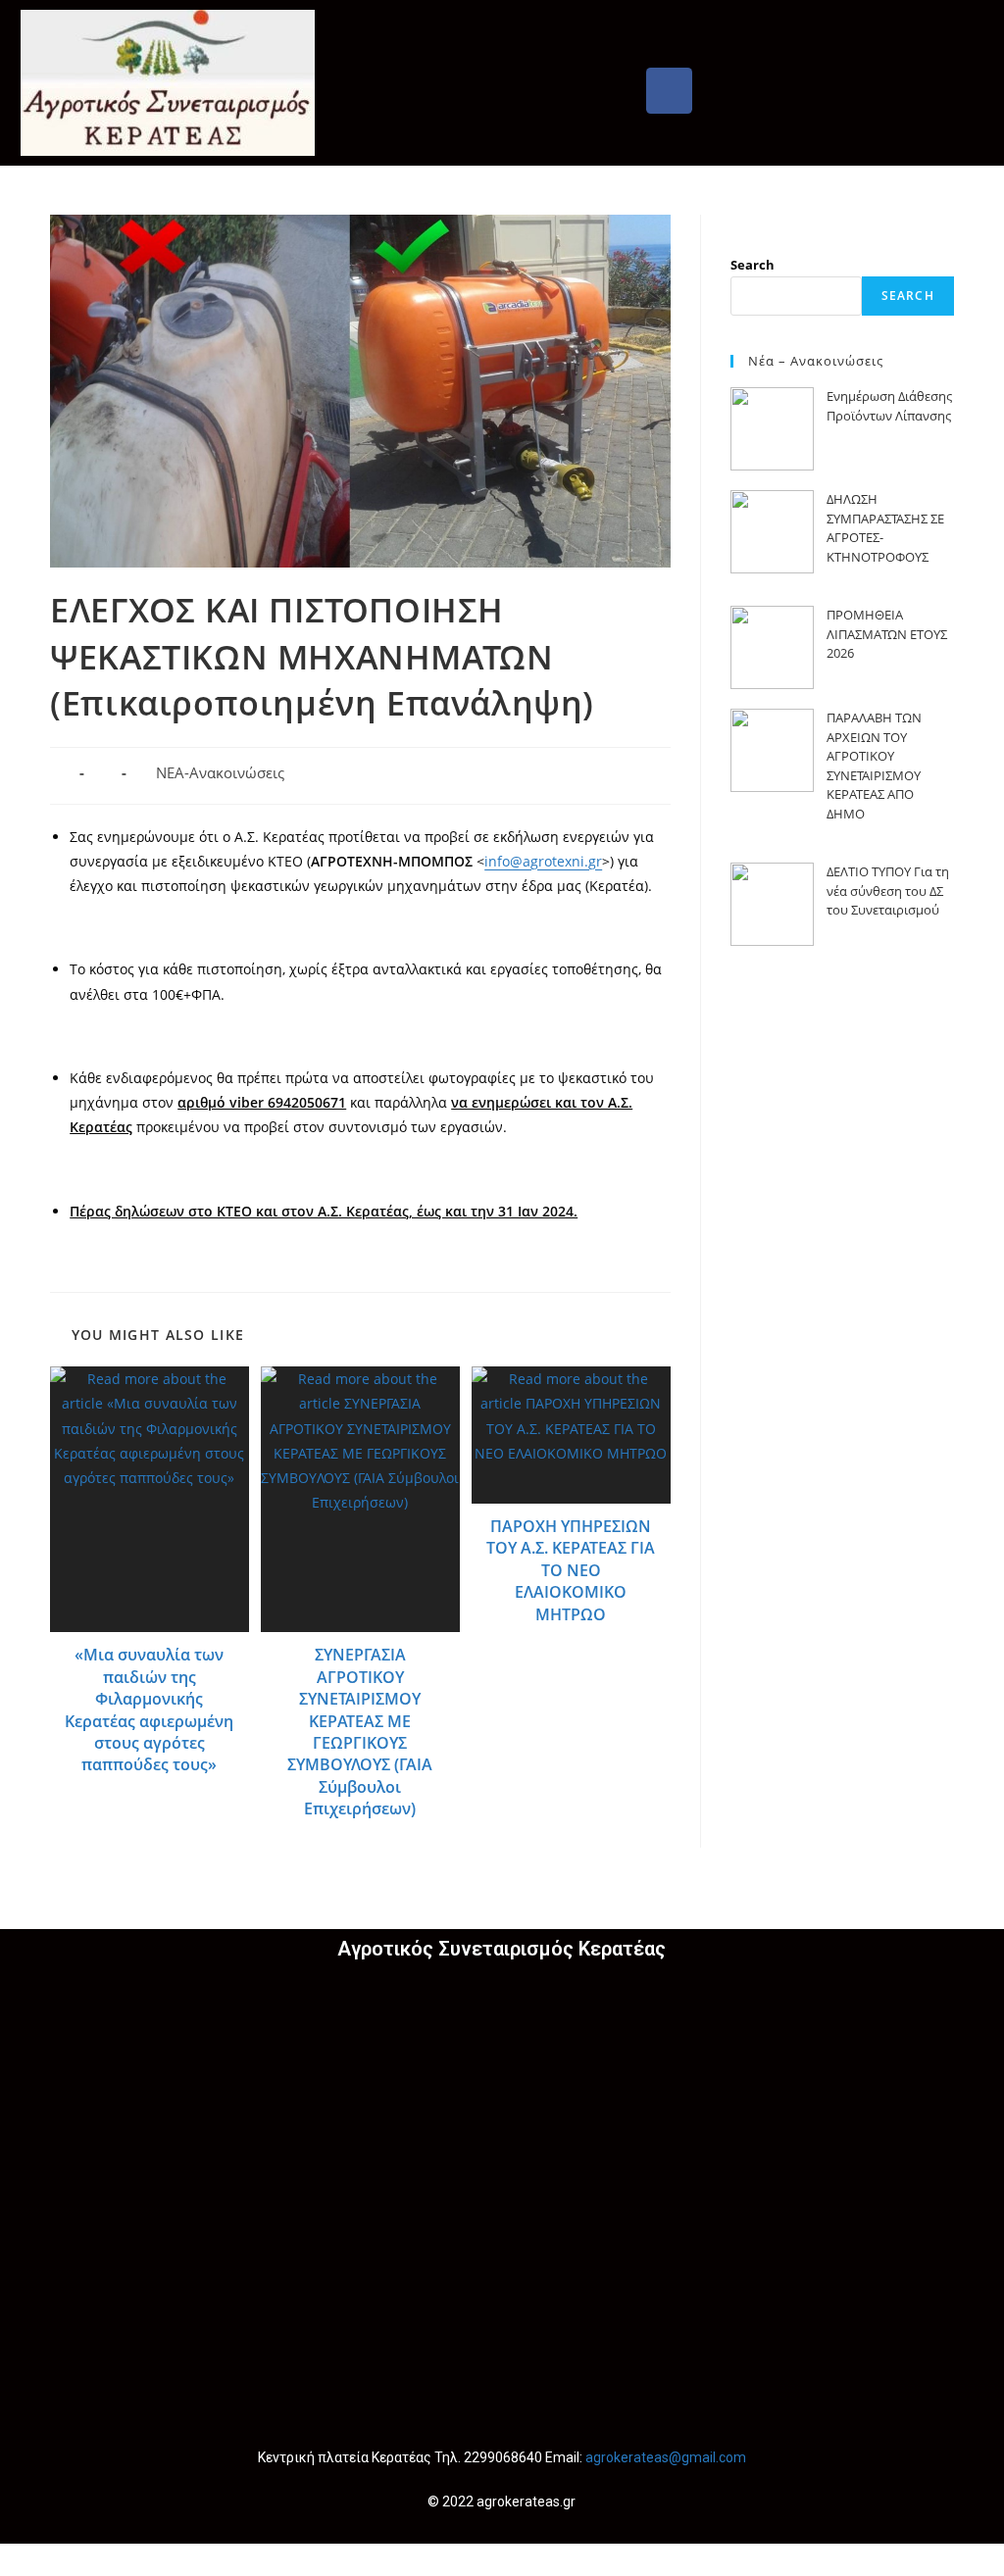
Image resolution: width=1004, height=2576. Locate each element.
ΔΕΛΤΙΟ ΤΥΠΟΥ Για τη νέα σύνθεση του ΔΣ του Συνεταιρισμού (888, 891)
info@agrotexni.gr (543, 861)
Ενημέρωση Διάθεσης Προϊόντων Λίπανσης (889, 406)
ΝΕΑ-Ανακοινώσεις (220, 773)
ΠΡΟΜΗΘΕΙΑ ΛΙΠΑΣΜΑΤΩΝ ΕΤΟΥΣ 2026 (887, 634)
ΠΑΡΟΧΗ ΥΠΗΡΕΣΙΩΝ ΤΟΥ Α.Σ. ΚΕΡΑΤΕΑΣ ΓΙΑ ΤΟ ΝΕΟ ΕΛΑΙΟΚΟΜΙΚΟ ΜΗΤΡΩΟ (571, 1570)
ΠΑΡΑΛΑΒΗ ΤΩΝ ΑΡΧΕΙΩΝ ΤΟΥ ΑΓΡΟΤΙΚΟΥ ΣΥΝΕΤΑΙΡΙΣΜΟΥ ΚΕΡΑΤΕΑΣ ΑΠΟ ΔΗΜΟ (874, 766)
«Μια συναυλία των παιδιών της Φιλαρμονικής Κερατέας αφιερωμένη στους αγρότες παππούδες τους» (149, 1709)
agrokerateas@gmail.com (666, 2457)
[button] (669, 29)
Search (753, 265)
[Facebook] (669, 91)
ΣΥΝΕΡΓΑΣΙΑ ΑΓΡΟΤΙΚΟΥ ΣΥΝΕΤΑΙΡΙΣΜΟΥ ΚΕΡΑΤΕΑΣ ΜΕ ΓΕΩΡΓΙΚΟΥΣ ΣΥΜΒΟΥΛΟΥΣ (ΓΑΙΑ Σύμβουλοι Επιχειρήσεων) (360, 1732)
